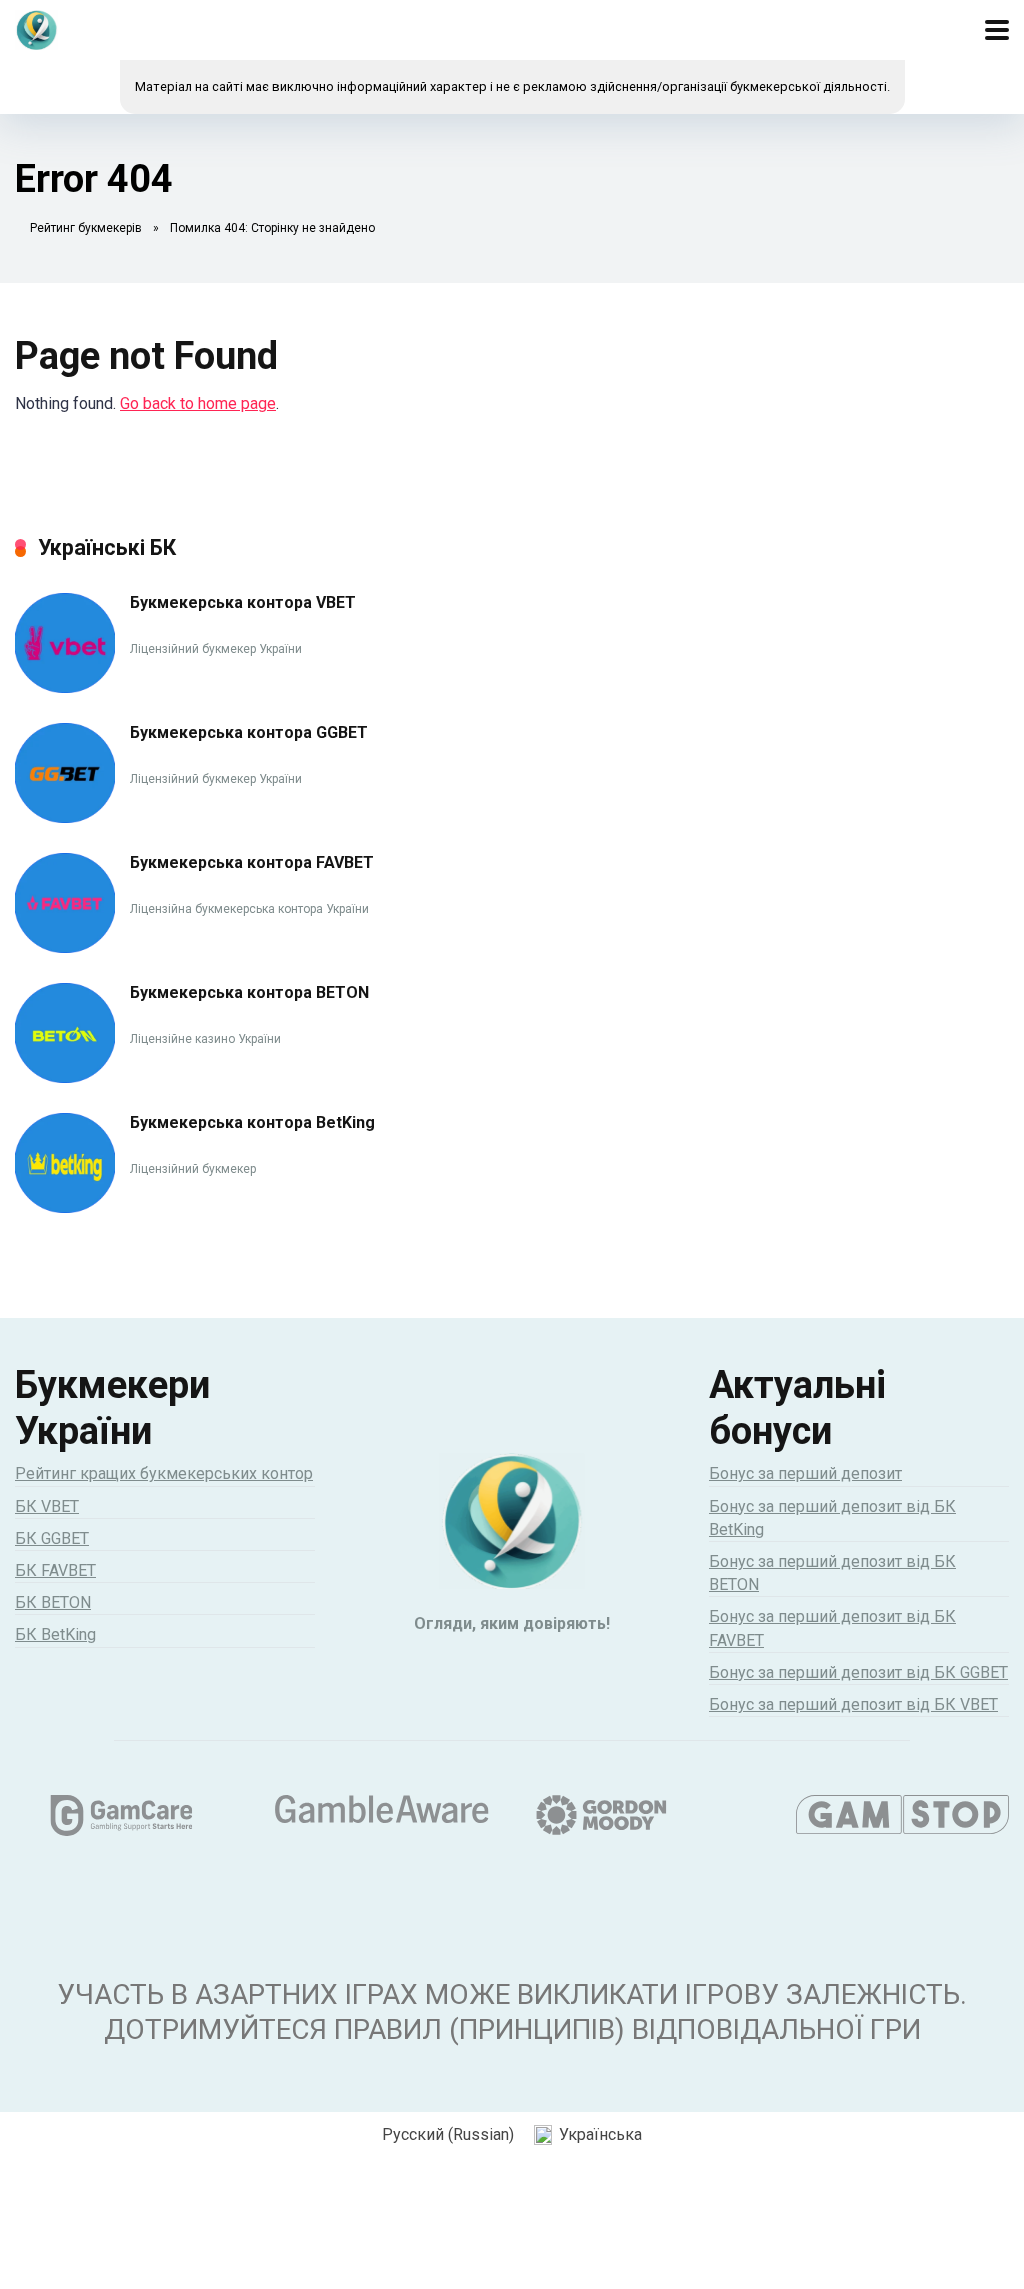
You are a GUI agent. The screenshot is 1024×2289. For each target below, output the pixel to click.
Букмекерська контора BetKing (252, 1122)
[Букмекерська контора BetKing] (65, 1207)
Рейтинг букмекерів (86, 228)
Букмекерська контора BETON (249, 992)
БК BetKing (55, 1634)
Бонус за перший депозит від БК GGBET (858, 1672)
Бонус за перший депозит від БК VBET (853, 1704)
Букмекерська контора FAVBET (252, 862)
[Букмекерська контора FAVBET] (65, 947)
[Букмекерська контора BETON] (65, 1077)
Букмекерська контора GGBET (249, 732)
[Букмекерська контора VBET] (65, 687)
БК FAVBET (55, 1570)
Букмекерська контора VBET (243, 602)
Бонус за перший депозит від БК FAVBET (832, 1628)
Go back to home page (198, 403)
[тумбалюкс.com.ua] (36, 27)
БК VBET (47, 1506)
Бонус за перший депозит (805, 1473)
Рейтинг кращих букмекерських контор (164, 1473)
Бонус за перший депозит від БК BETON (832, 1573)
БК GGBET (52, 1538)
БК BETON (53, 1602)
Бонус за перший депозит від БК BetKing (832, 1518)
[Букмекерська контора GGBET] (65, 817)
